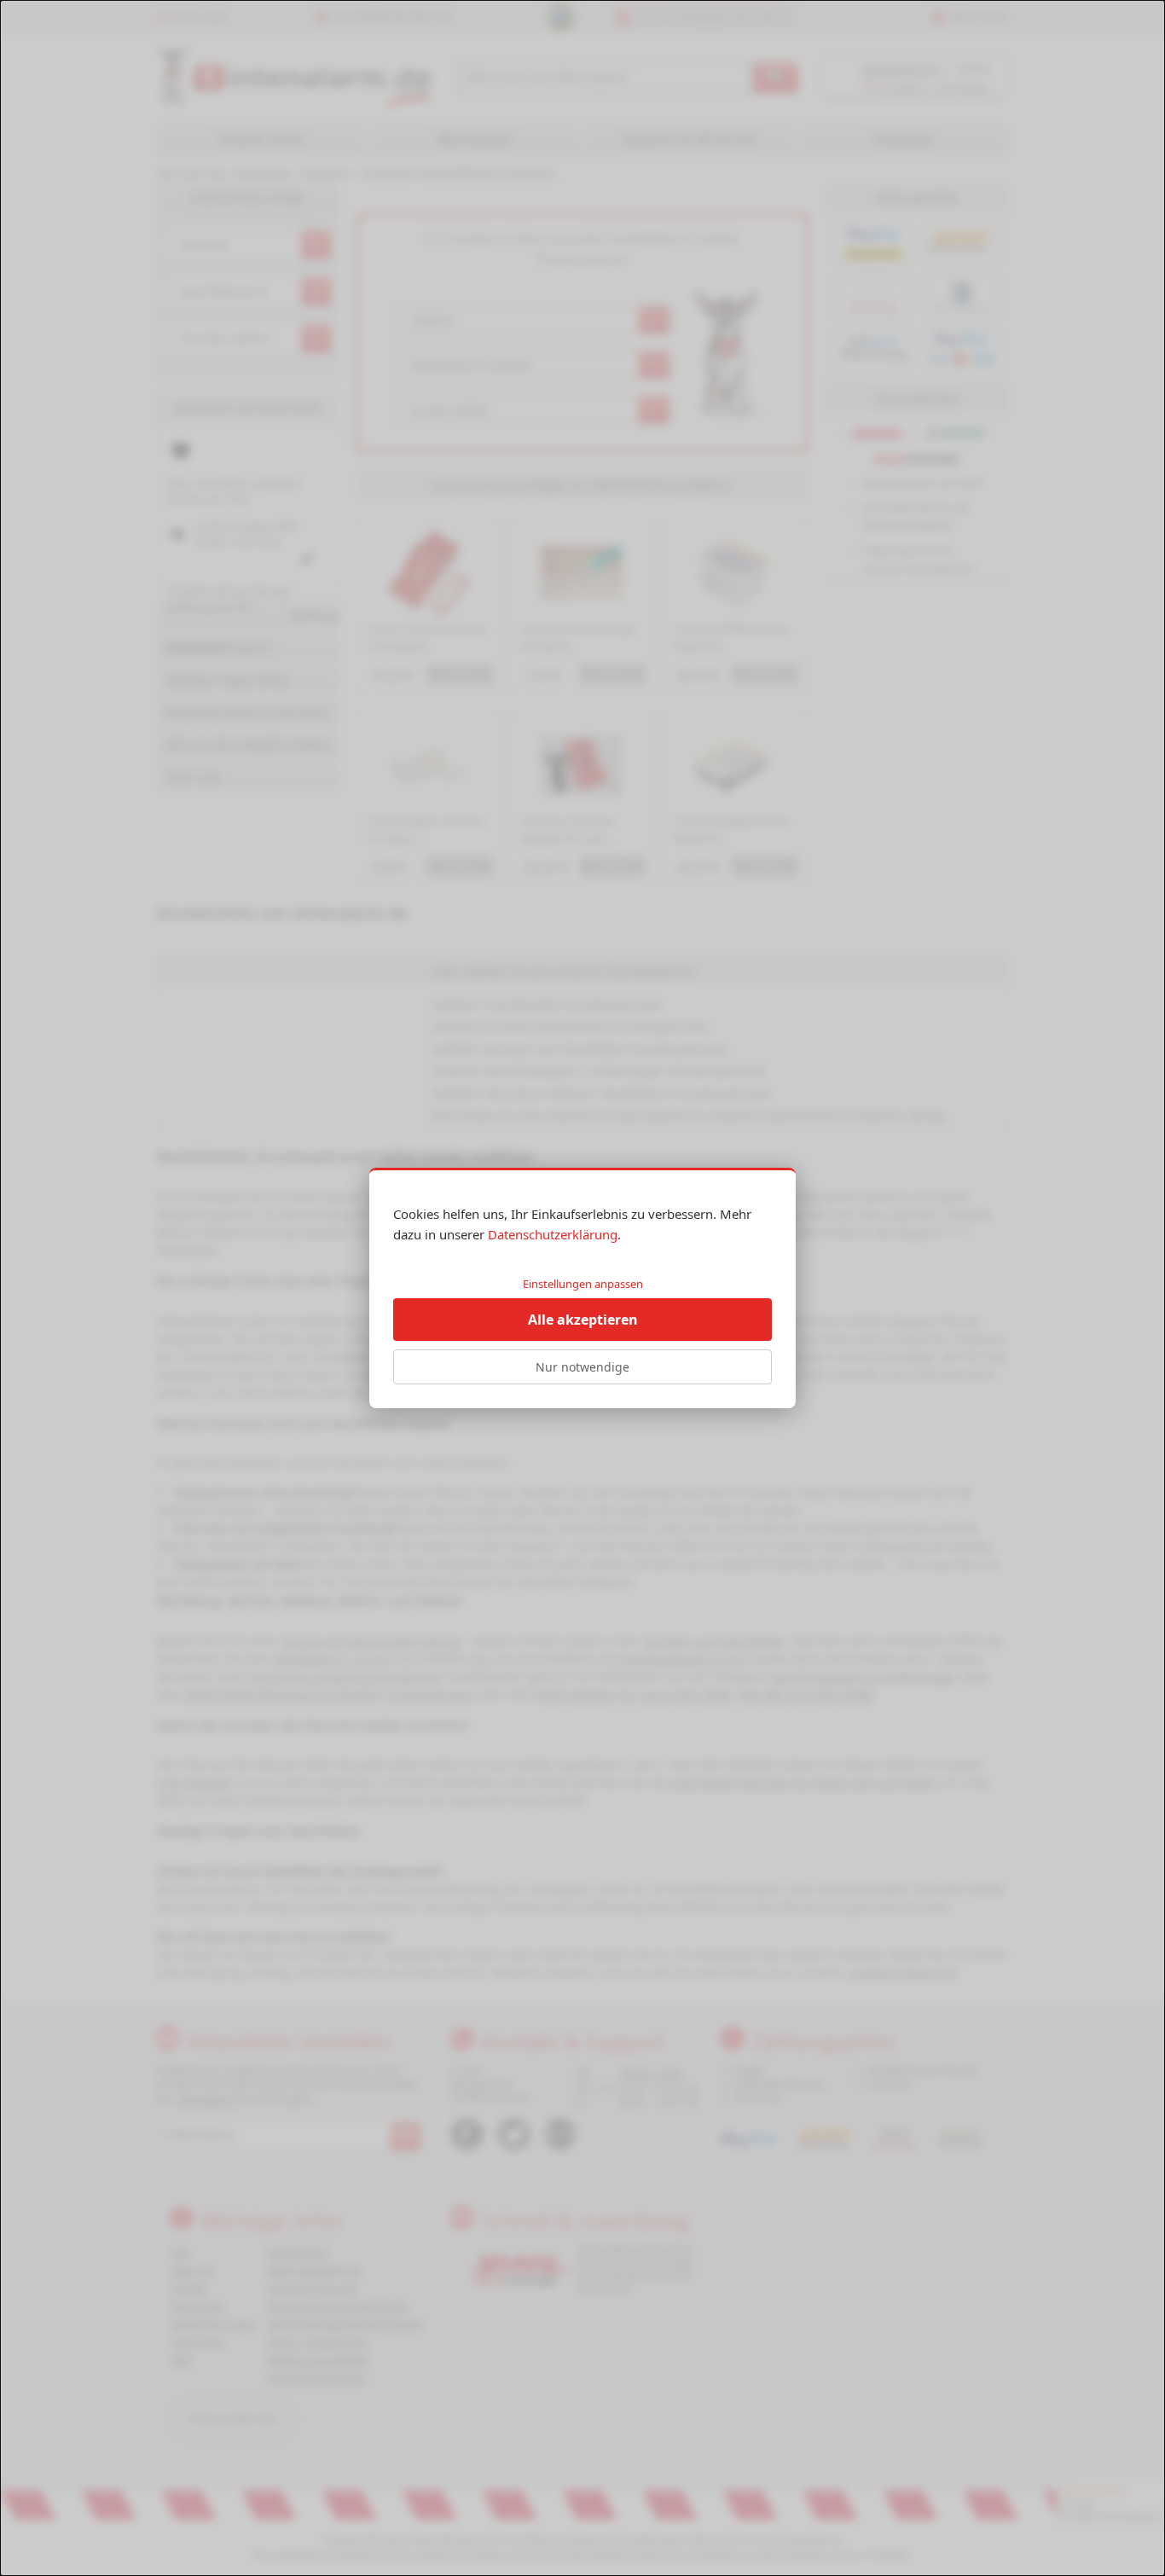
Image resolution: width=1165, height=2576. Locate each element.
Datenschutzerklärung (553, 1234)
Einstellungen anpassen (583, 1284)
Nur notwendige (582, 1367)
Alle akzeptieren (583, 1320)
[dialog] (582, 1288)
